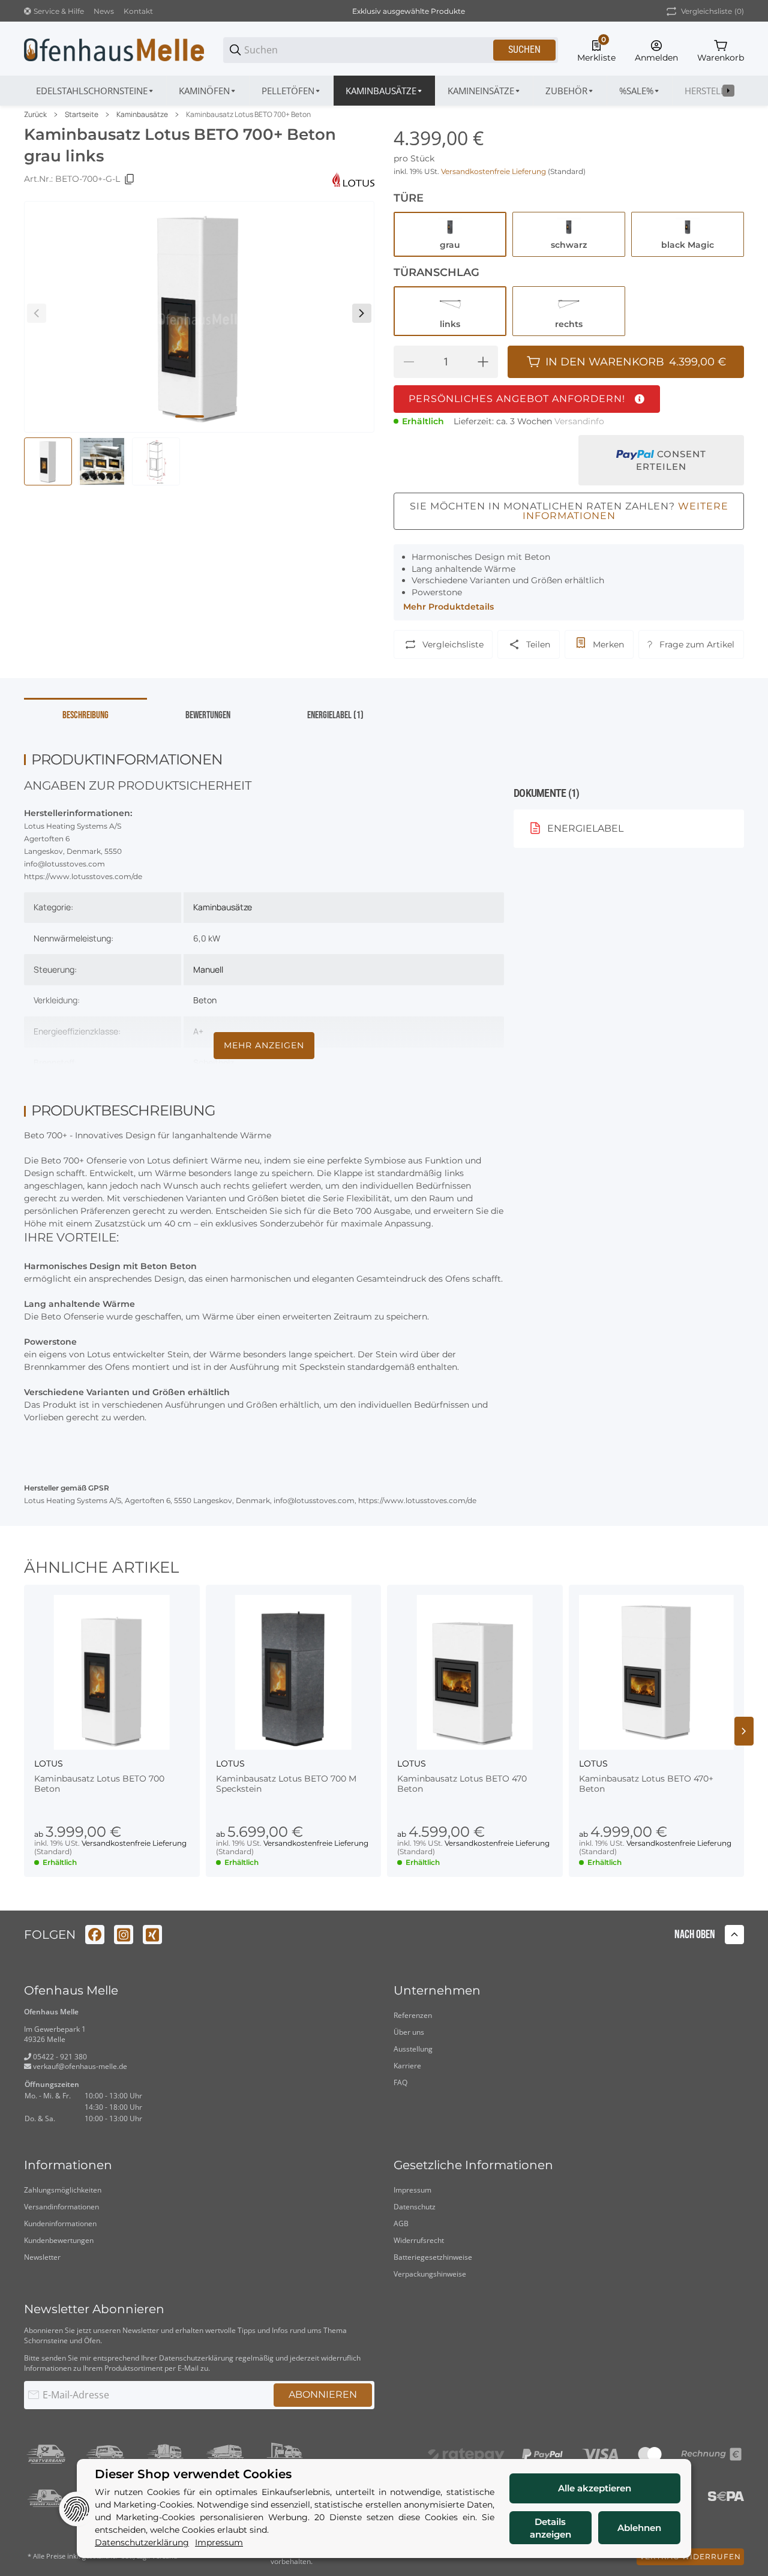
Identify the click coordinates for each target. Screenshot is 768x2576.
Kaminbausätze (142, 115)
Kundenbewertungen (59, 2240)
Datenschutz (415, 2207)
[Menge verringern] (409, 362)
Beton (205, 1000)
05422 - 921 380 (59, 2057)
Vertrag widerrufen (690, 2556)
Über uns (409, 2032)
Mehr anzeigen (264, 1045)
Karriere (407, 2066)
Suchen (524, 50)
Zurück (35, 115)
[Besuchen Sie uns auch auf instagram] (124, 1935)
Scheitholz (214, 1062)
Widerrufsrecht (419, 2240)
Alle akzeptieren (595, 2488)
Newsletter (42, 2257)
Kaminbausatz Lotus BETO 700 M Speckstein (286, 1784)
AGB (401, 2223)
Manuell (208, 969)
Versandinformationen (61, 2207)
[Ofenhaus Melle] (114, 49)
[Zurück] (37, 313)
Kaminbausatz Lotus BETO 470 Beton (462, 1784)
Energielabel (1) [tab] (335, 715)
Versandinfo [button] (579, 421)
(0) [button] (712, 11)
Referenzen (413, 2015)
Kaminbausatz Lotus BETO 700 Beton (99, 1784)
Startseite (82, 115)
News (104, 11)
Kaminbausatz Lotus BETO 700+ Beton (248, 115)
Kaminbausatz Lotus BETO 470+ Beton (646, 1784)
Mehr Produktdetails (448, 607)
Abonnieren (323, 2394)
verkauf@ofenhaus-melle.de (79, 2066)
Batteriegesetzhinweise (433, 2257)
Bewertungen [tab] (208, 715)
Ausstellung (413, 2049)
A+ (198, 1031)
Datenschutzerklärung (196, 2358)
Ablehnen (639, 2528)
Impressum (412, 2190)
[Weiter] (362, 313)
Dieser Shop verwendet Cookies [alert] (193, 2474)
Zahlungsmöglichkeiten (63, 2190)
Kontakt (138, 11)
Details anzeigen (550, 2528)
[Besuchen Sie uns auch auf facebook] (95, 1935)
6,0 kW (207, 938)
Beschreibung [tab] (85, 715)
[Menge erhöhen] (483, 362)
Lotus (49, 1764)
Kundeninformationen (60, 2223)
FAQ (400, 2082)
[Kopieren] (130, 179)
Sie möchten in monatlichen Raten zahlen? (569, 511)
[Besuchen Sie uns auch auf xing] (152, 1935)
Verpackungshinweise (430, 2274)
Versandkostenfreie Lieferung (494, 171)
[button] (112, 1673)
